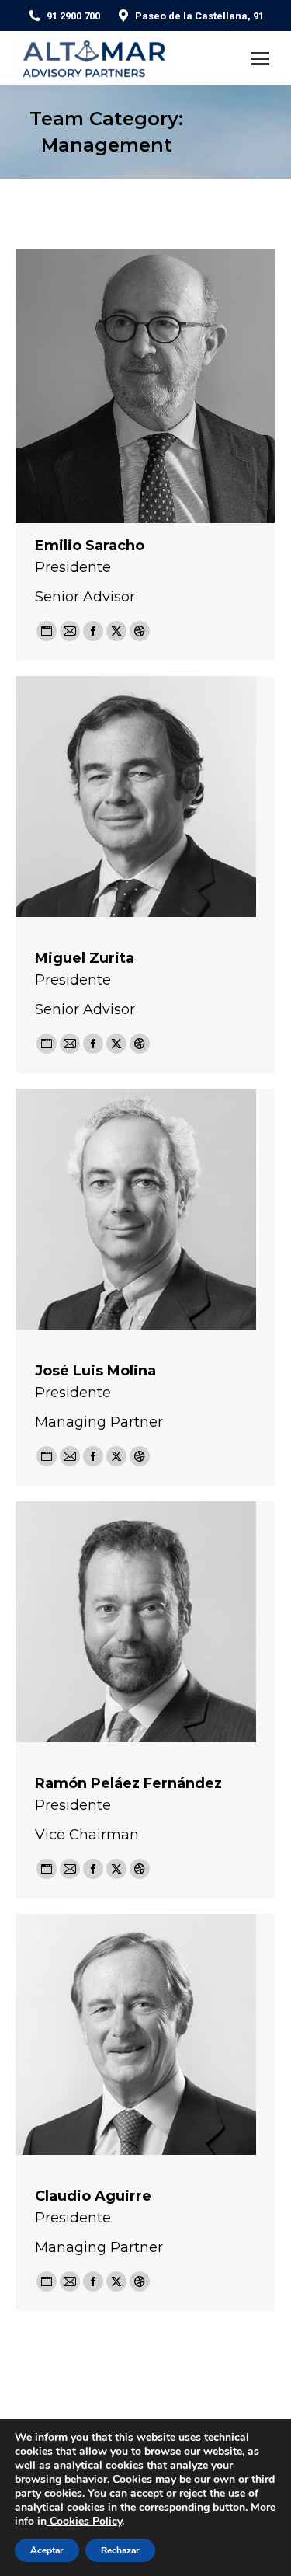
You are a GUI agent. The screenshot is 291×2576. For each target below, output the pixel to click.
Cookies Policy (84, 2521)
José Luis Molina (95, 1371)
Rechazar (120, 2550)
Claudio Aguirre (93, 2196)
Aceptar (47, 2550)
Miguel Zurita (85, 958)
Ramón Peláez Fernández (128, 1783)
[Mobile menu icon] (260, 59)
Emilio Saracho (90, 546)
